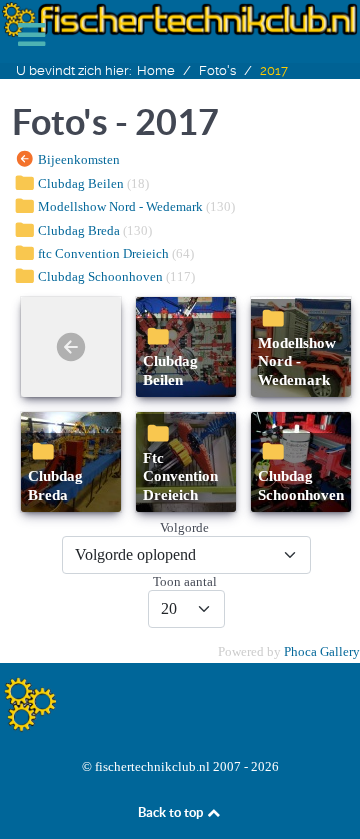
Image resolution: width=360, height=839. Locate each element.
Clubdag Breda (79, 229)
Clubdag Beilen (81, 182)
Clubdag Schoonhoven (100, 276)
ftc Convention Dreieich (103, 253)
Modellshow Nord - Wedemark (120, 206)
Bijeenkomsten (79, 159)
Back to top (172, 812)
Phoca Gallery (322, 651)
